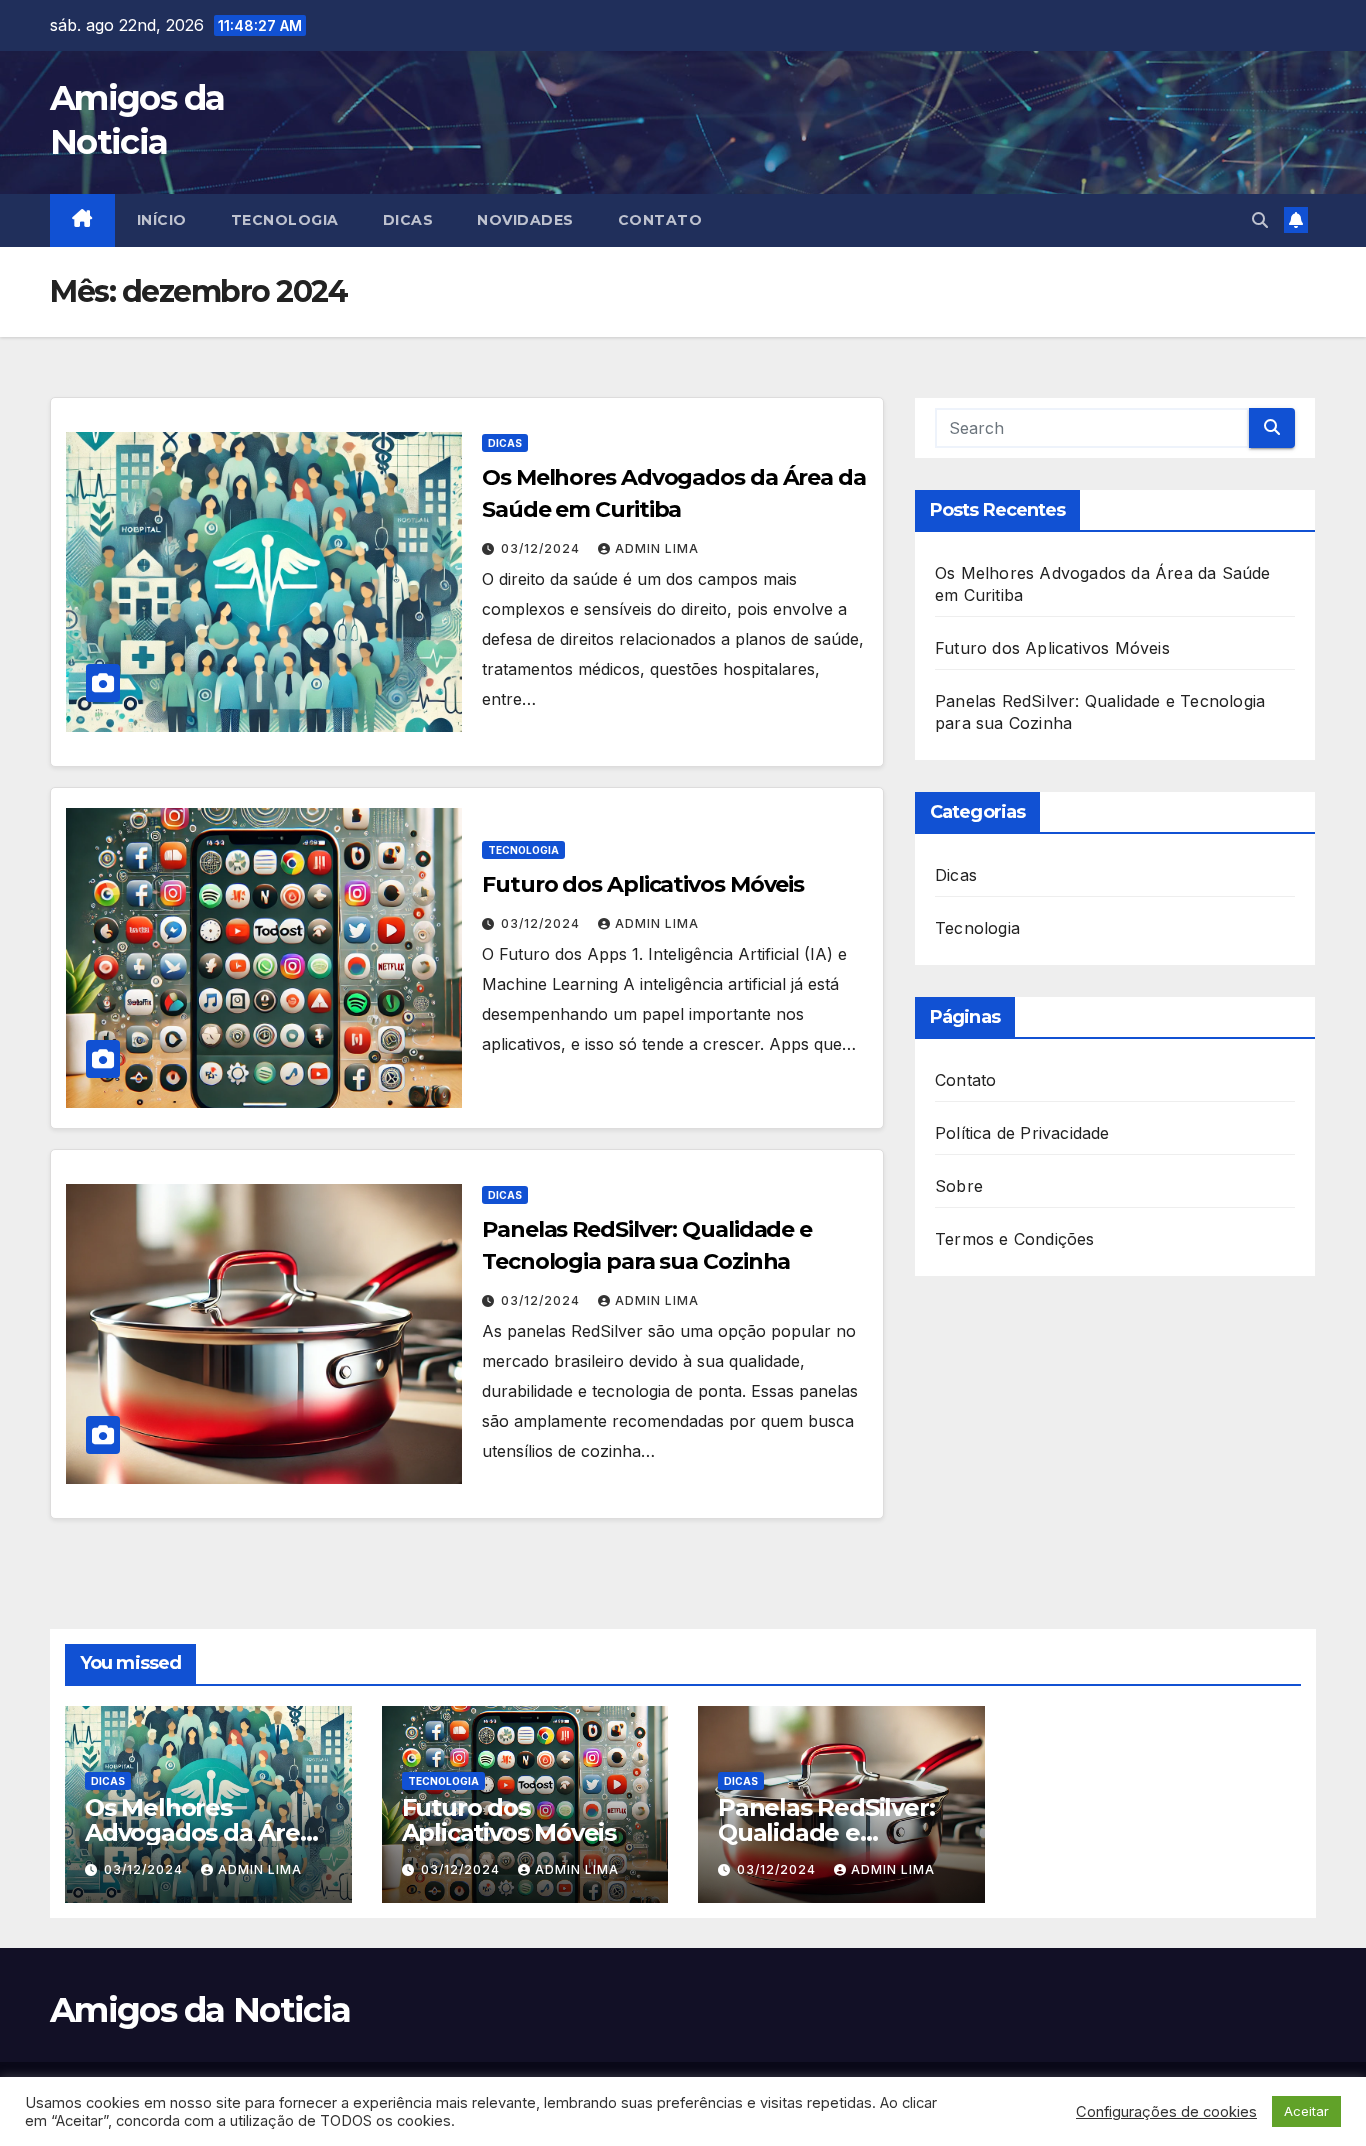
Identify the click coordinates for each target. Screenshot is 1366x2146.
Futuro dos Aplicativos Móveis (643, 884)
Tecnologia (285, 220)
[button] (1260, 220)
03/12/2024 (542, 548)
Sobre (959, 1186)
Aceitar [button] (1306, 2111)
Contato (660, 220)
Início (162, 220)
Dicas (408, 220)
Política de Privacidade (1022, 1133)
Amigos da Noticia (200, 2010)
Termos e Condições (1015, 1239)
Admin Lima (657, 548)
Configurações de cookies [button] (1166, 2112)
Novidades (525, 220)
